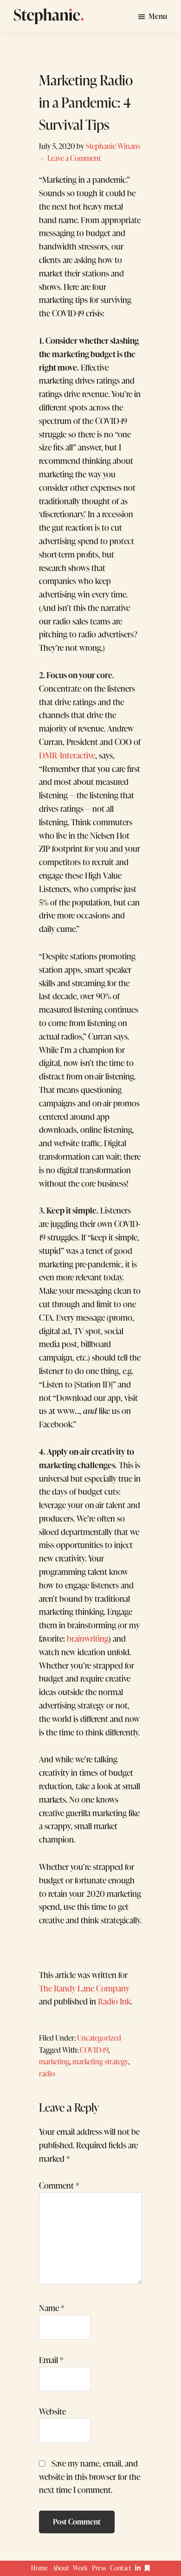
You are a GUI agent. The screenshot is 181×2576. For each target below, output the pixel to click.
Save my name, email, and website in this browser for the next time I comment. (90, 2477)
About (61, 2568)
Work (80, 2568)
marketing (54, 2061)
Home (40, 2568)
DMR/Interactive (67, 755)
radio (47, 2073)
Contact (121, 2568)
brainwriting (88, 1638)
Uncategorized (99, 2038)
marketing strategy (100, 2061)
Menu (158, 16)
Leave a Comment (74, 158)
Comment (59, 2185)
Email (51, 2360)
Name (52, 2308)
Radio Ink (114, 2001)
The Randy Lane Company (84, 1988)
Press (99, 2568)
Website (52, 2411)
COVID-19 (94, 2050)
